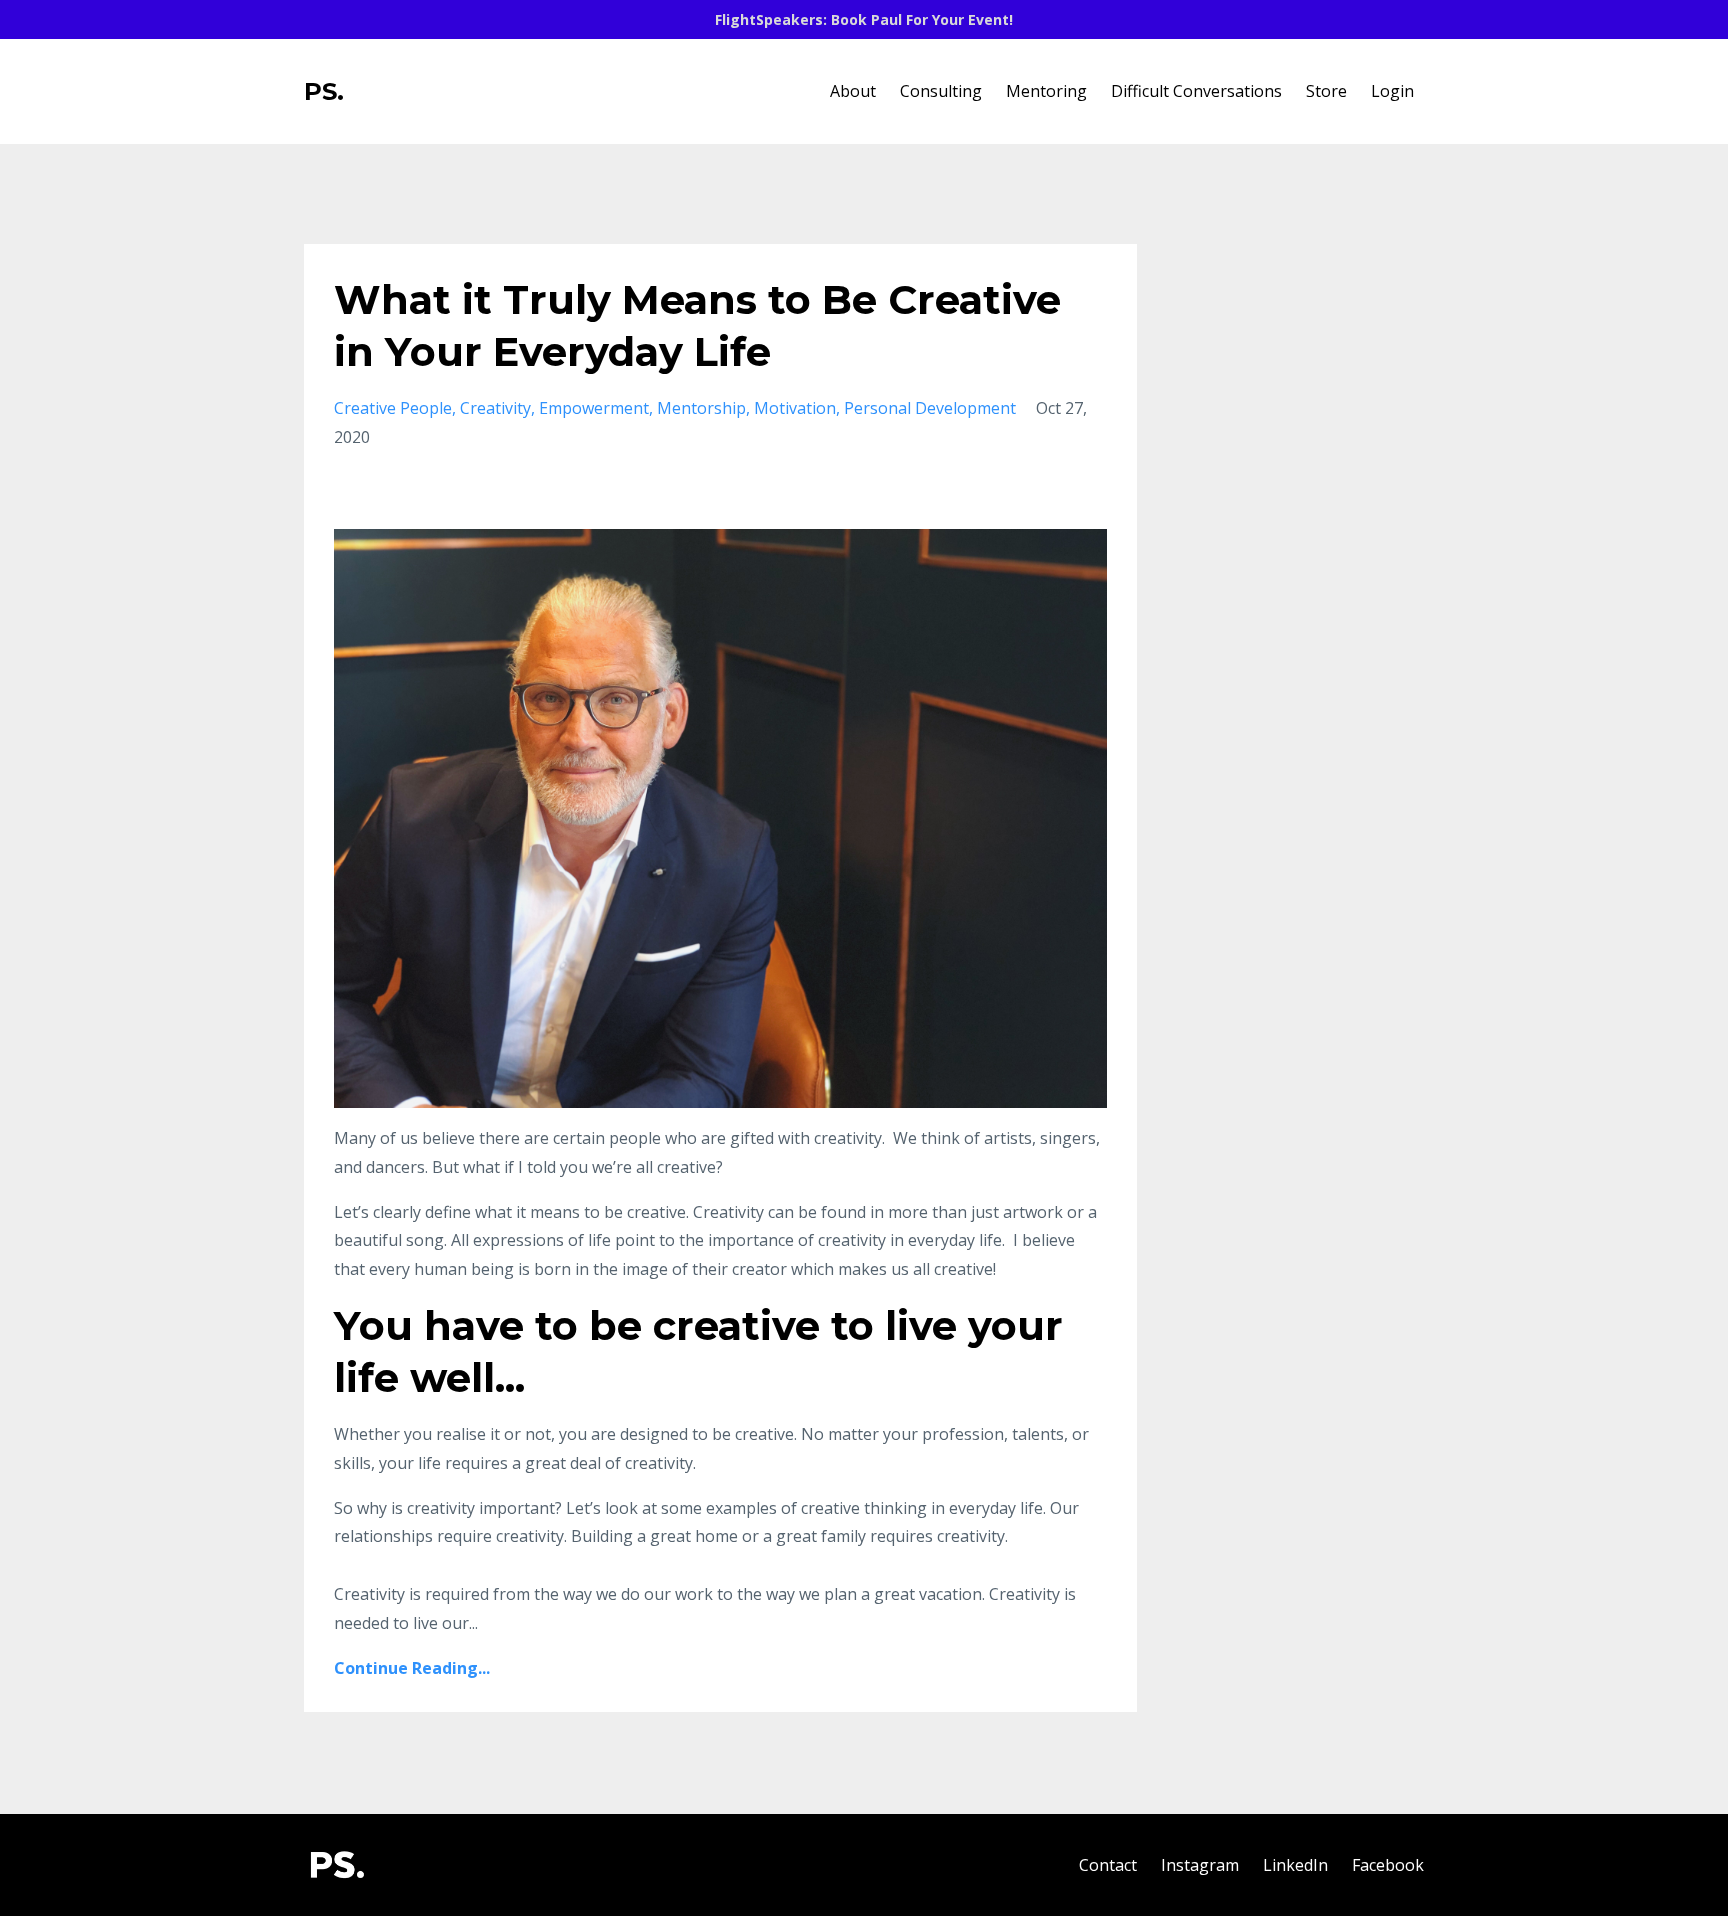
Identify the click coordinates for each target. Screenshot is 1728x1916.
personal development (930, 408)
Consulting (941, 91)
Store (1326, 91)
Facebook (1388, 1865)
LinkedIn (1295, 1865)
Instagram (1200, 1865)
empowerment (594, 408)
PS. (324, 91)
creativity (495, 408)
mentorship (701, 408)
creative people (393, 408)
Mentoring (1046, 91)
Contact (1108, 1865)
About (853, 91)
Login (1392, 91)
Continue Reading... (412, 1668)
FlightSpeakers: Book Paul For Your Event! (864, 19)
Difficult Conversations (1196, 91)
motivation (795, 408)
